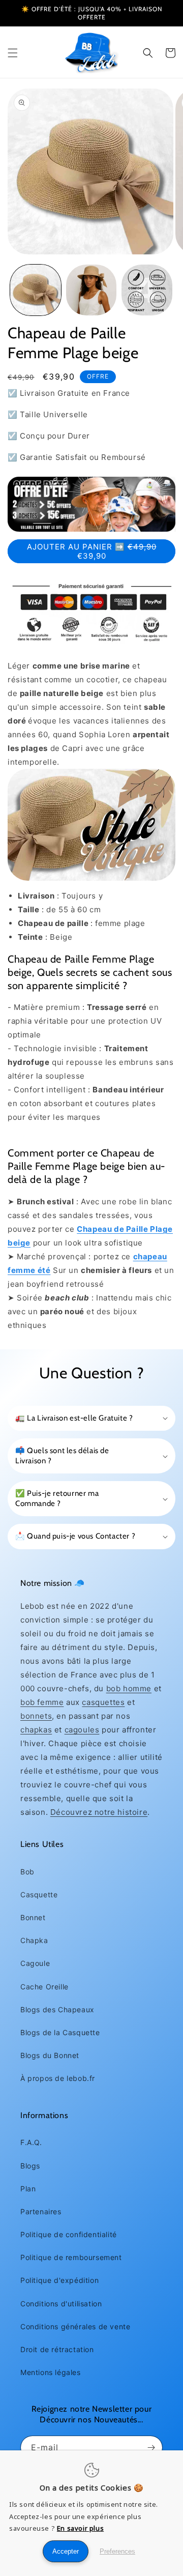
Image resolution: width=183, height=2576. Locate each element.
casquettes (103, 1702)
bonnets (36, 1716)
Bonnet (33, 1917)
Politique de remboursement (71, 2257)
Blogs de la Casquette (60, 2032)
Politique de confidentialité (69, 2234)
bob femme (42, 1702)
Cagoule (35, 1963)
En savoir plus (80, 2528)
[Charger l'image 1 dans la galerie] (36, 290)
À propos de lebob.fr (58, 2078)
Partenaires (41, 2211)
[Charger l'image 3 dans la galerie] (147, 290)
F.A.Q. (31, 2142)
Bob (27, 1872)
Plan (28, 2189)
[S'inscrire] (151, 2448)
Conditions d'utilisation (61, 2304)
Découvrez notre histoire (99, 1812)
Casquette (39, 1894)
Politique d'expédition (59, 2280)
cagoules (82, 1730)
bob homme (129, 1688)
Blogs (30, 2166)
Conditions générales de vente (75, 2326)
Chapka (34, 1940)
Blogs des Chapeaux (57, 2009)
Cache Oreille (44, 1987)
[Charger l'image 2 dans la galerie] (91, 290)
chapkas (36, 1730)
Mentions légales (51, 2372)
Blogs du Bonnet (50, 2055)
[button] (13, 53)
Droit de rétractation (57, 2349)
